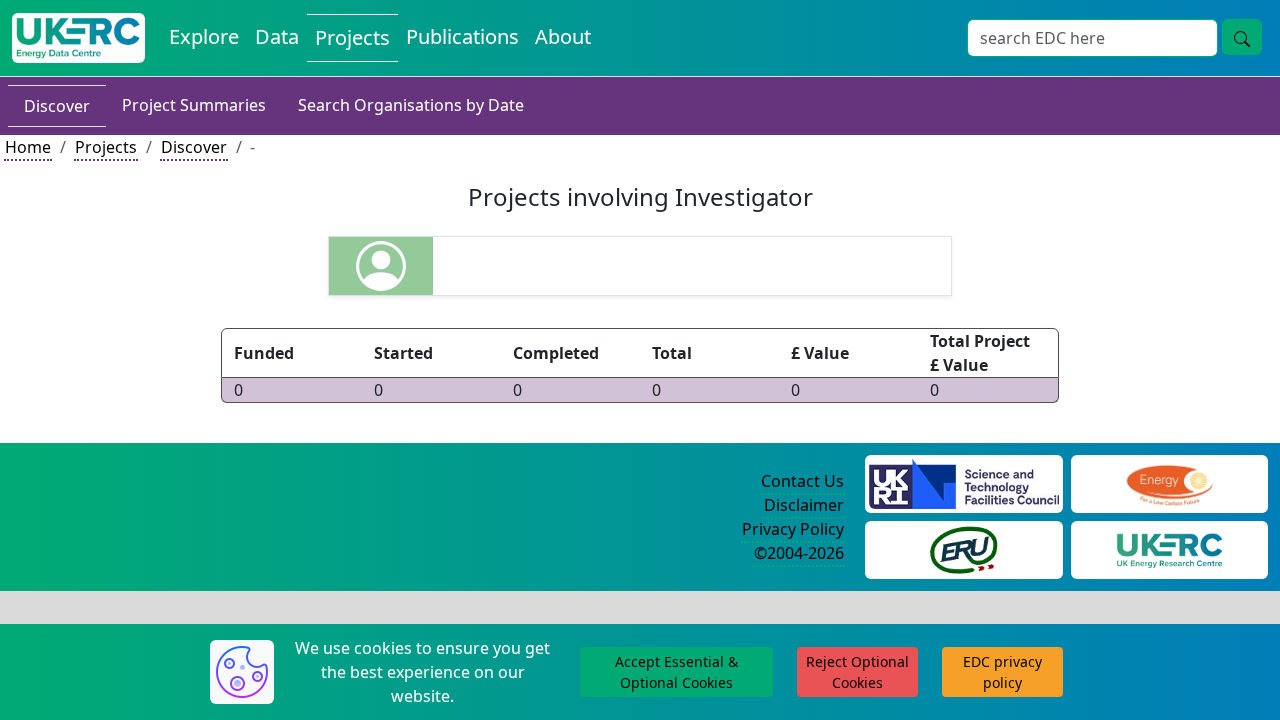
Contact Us (802, 481)
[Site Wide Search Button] (1242, 37)
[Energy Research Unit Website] (964, 548)
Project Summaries (194, 105)
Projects (352, 37)
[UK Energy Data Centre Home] (78, 38)
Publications (462, 36)
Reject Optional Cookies (857, 672)
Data (277, 36)
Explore (204, 36)
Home (28, 147)
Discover (57, 106)
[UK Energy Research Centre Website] (1169, 548)
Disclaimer (804, 505)
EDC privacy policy (1002, 672)
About (563, 36)
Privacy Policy (793, 529)
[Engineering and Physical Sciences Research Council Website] (1169, 482)
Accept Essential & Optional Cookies (676, 672)
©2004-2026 (799, 553)
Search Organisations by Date (411, 105)
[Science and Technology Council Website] (963, 482)
